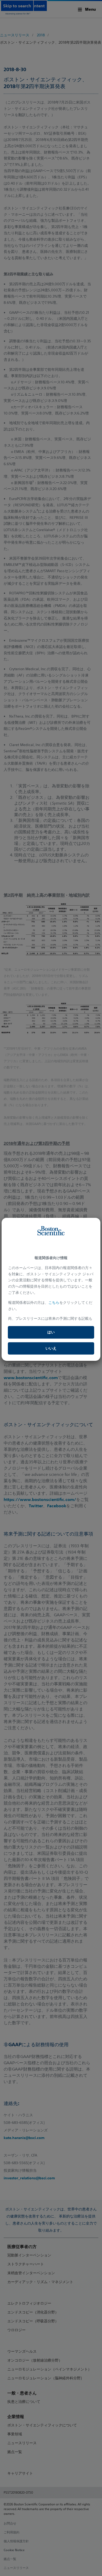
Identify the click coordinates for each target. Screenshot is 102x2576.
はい (51, 1332)
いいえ (51, 1348)
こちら (54, 1303)
